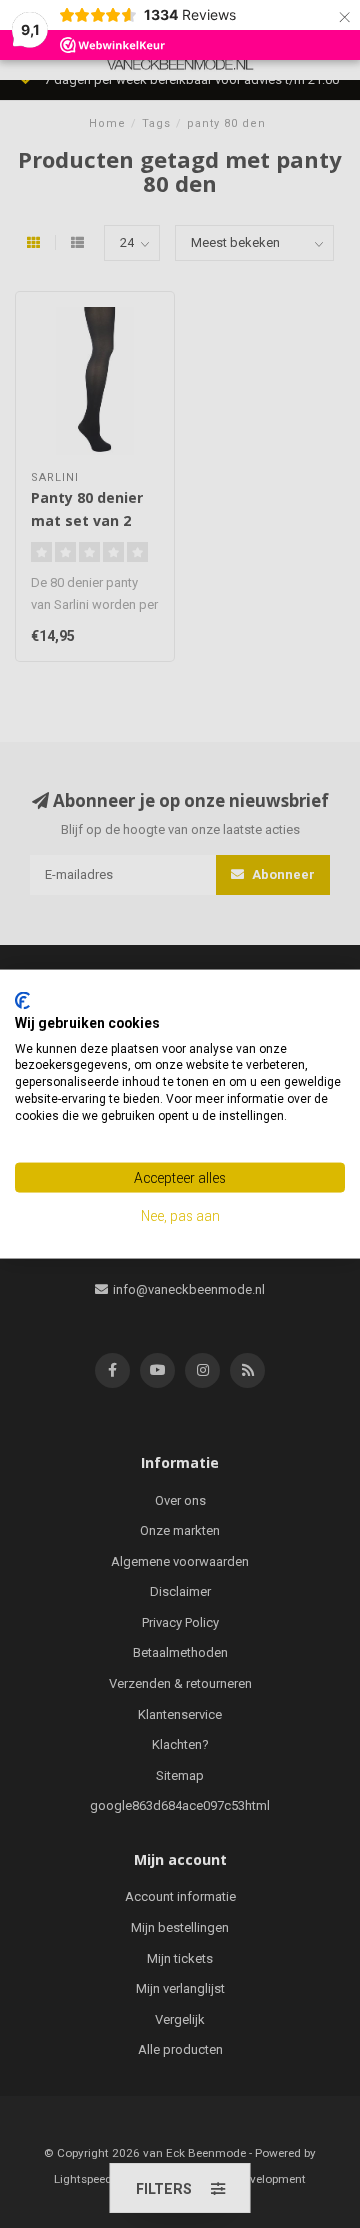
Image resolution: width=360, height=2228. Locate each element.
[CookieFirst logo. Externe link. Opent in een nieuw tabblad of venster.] (22, 1001)
